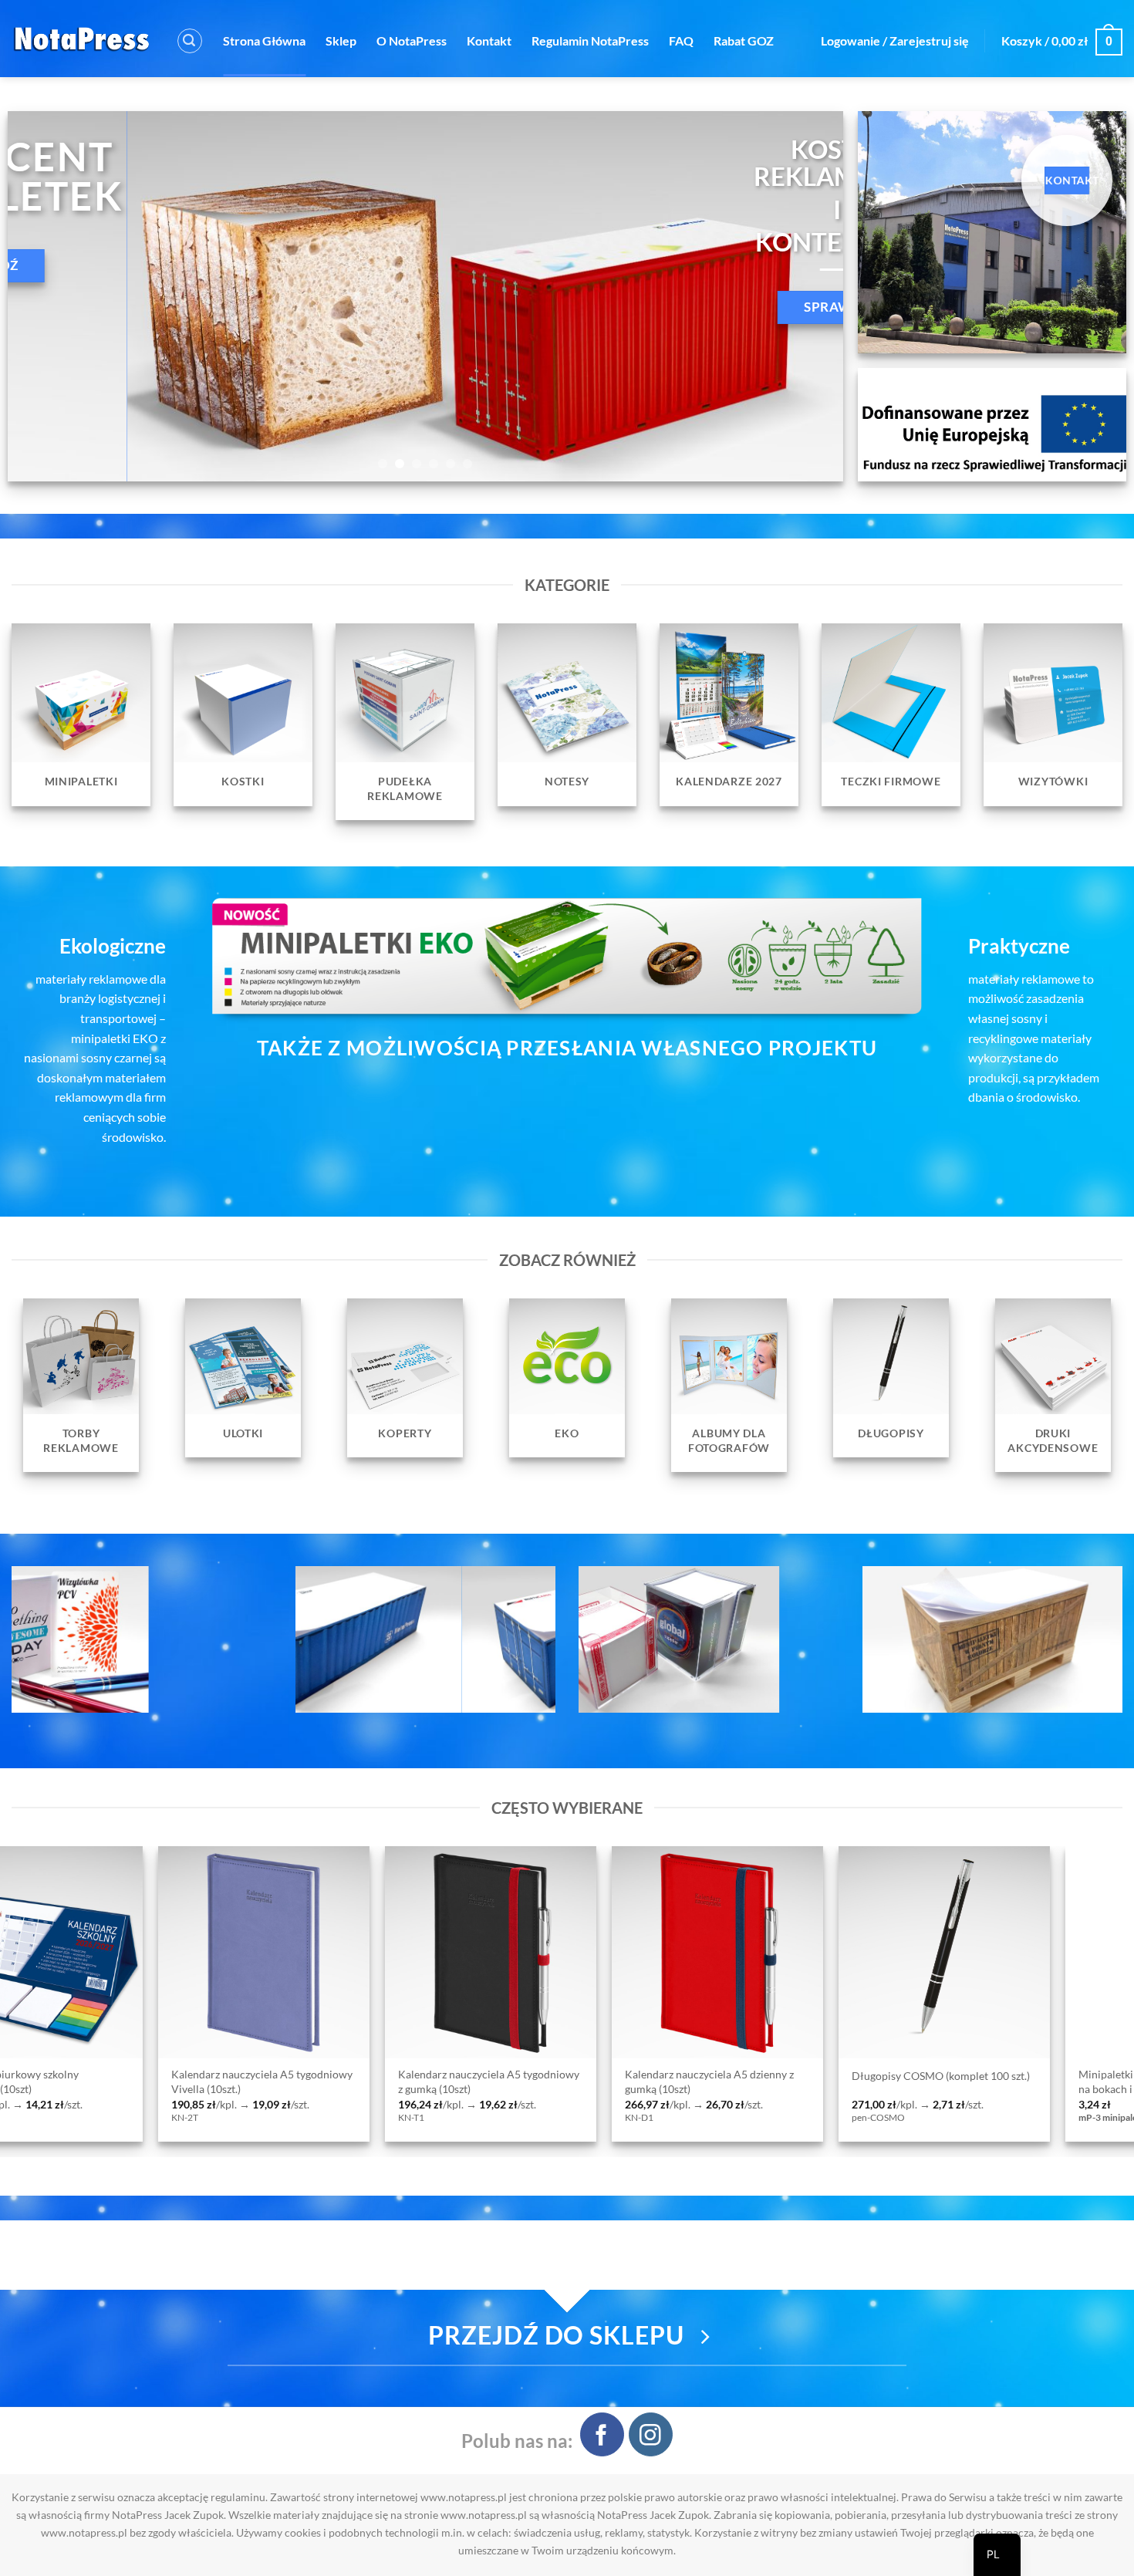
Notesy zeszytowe (970, 2076)
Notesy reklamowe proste (762, 2076)
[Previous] (44, 296)
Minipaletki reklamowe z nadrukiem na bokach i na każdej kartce (559, 2081)
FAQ (681, 41)
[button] (190, 41)
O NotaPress (412, 41)
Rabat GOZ (744, 41)
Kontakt (489, 41)
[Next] (807, 296)
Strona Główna (264, 41)
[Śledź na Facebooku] (602, 2434)
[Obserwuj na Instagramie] (651, 2434)
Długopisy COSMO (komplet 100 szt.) (336, 2076)
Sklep (341, 41)
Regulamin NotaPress (590, 41)
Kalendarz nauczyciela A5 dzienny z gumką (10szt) (105, 2081)
